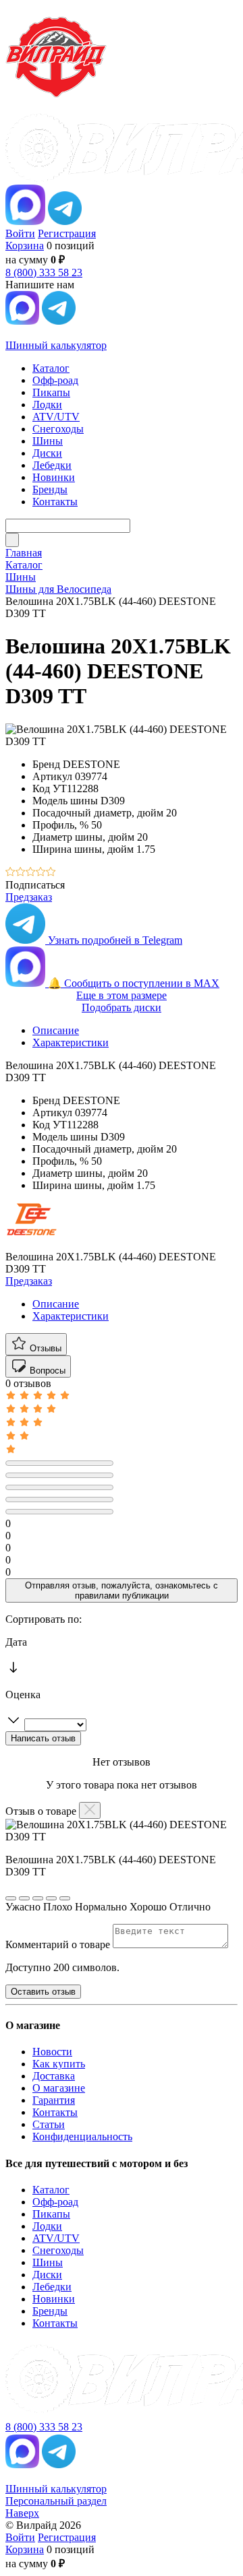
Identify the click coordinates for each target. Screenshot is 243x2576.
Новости (52, 2052)
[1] (10, 873)
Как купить (59, 2064)
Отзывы (44, 1348)
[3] (31, 873)
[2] (21, 873)
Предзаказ (29, 897)
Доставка (54, 2076)
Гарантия (54, 2100)
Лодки (47, 2226)
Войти (20, 233)
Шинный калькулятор (56, 345)
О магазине (59, 2088)
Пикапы (51, 2214)
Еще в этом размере (122, 995)
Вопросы (46, 1371)
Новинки (54, 2299)
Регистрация (67, 233)
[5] (51, 873)
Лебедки (52, 2287)
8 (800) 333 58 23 (44, 272)
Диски (47, 2275)
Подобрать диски (122, 1007)
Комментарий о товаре (59, 1944)
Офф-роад (55, 2202)
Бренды (50, 2311)
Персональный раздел (56, 2501)
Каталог (51, 2190)
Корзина (25, 246)
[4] (41, 873)
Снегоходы (58, 2250)
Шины (48, 2262)
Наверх (22, 2513)
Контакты (55, 2112)
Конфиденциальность (82, 2136)
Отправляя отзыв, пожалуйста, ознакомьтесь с (122, 1590)
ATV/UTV (56, 2238)
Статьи (49, 2124)
